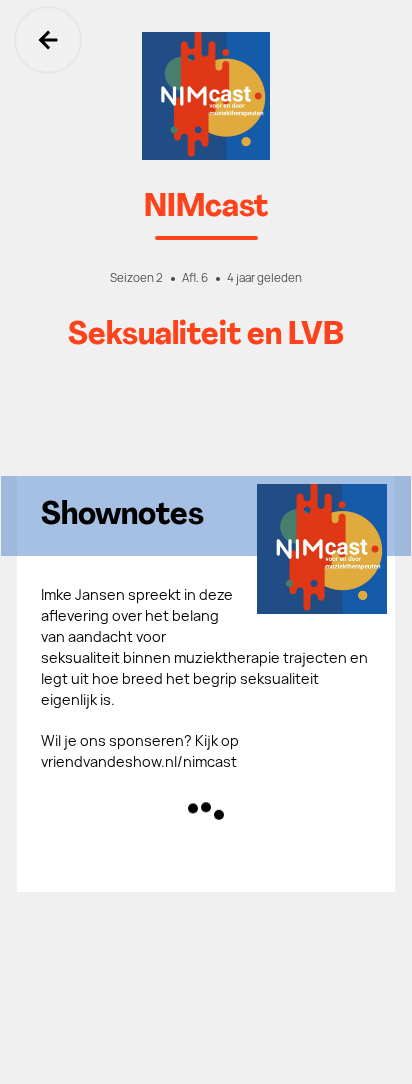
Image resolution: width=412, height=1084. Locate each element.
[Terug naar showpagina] (206, 96)
